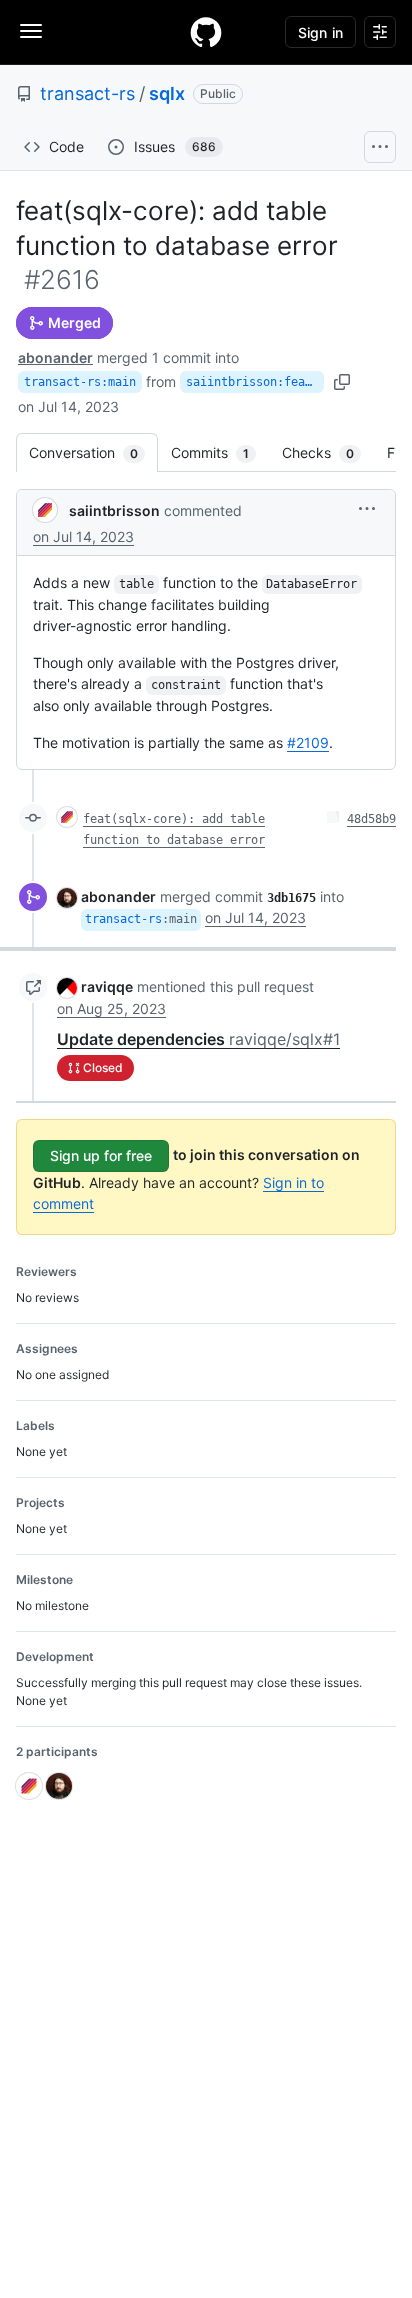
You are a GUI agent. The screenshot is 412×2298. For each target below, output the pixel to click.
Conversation (93, 452)
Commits (220, 452)
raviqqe (107, 986)
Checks (328, 452)
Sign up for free (101, 1155)
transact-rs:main (80, 382)
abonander (55, 357)
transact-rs (87, 93)
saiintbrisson (114, 510)
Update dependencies (198, 1039)
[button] (367, 508)
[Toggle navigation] (31, 31)
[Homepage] (206, 32)
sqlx (167, 93)
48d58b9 (371, 819)
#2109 (308, 742)
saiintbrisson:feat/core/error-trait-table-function (255, 382)
